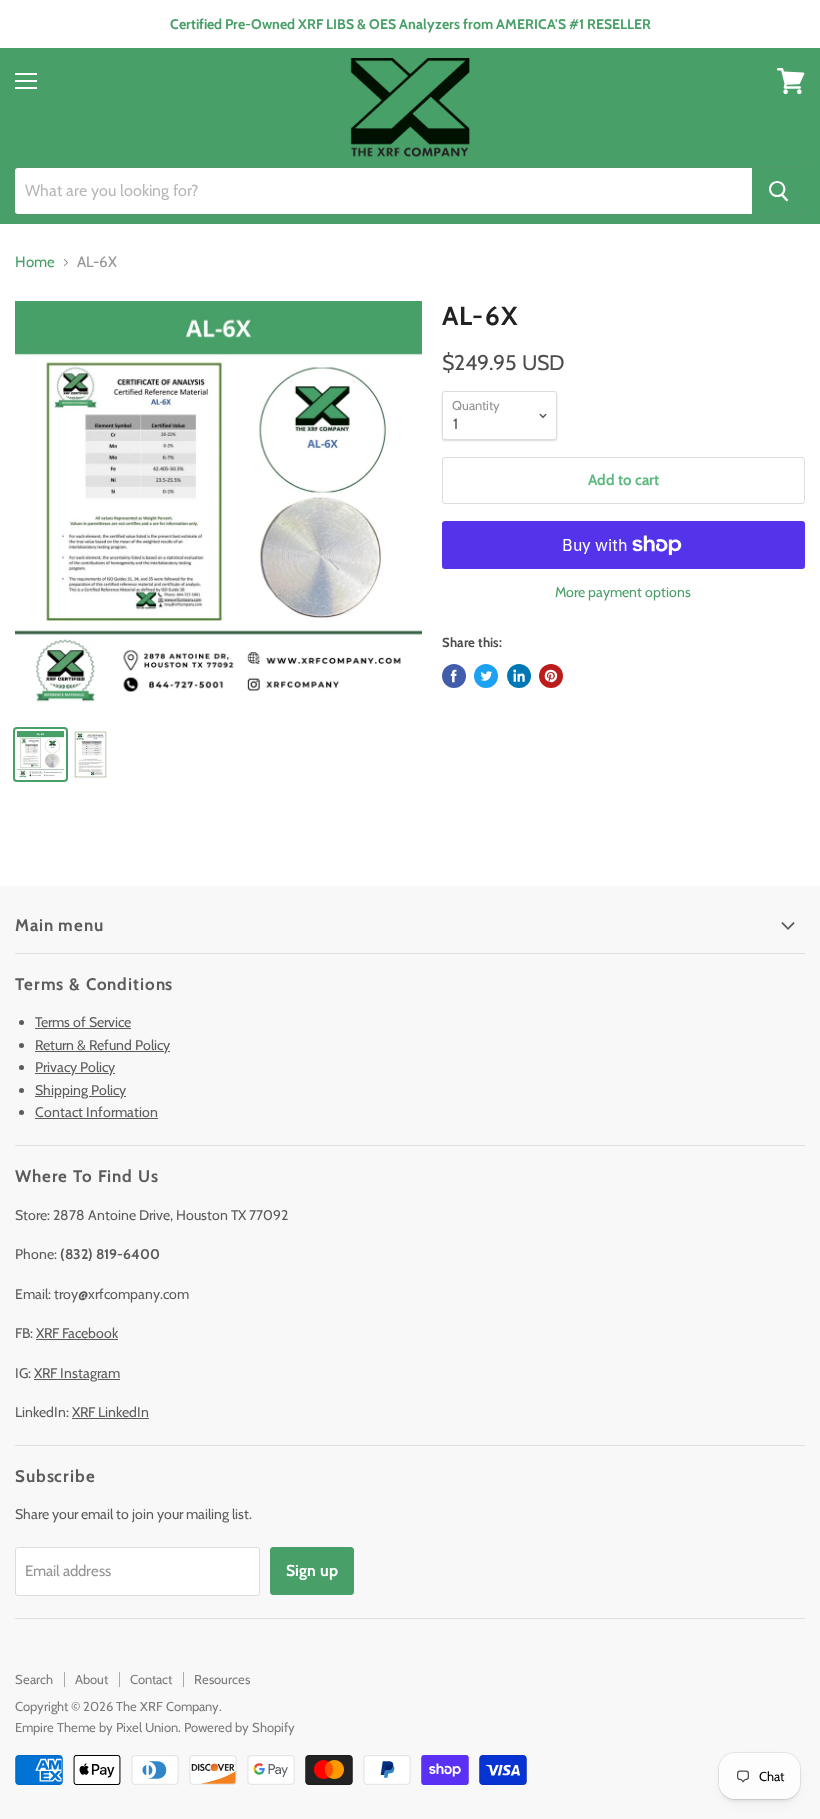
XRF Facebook (77, 1333)
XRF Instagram (77, 1373)
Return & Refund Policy (102, 1045)
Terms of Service (83, 1022)
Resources (222, 1679)
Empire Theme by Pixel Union (96, 1727)
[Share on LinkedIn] (519, 676)
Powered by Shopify (239, 1727)
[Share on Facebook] (454, 676)
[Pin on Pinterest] (551, 676)
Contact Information (96, 1112)
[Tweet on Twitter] (486, 676)
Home (35, 262)
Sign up (312, 1570)
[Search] (778, 191)
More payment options (623, 592)
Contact (151, 1679)
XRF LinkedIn (110, 1412)
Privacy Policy (75, 1067)
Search (34, 1679)
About (91, 1679)
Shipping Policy (80, 1090)
